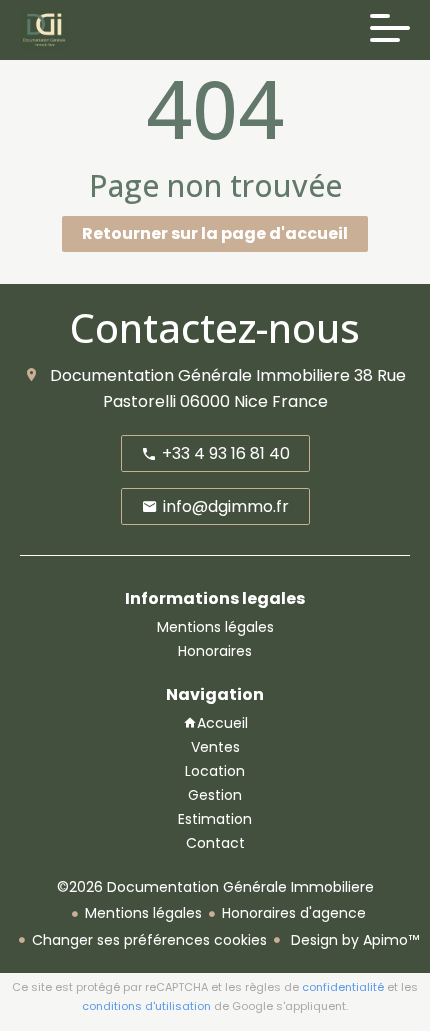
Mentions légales (143, 913)
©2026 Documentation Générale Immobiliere (215, 887)
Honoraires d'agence (294, 913)
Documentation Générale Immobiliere (200, 375)
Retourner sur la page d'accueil (215, 233)
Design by (353, 940)
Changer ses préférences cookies (149, 940)
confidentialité (343, 987)
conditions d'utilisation (146, 1006)
